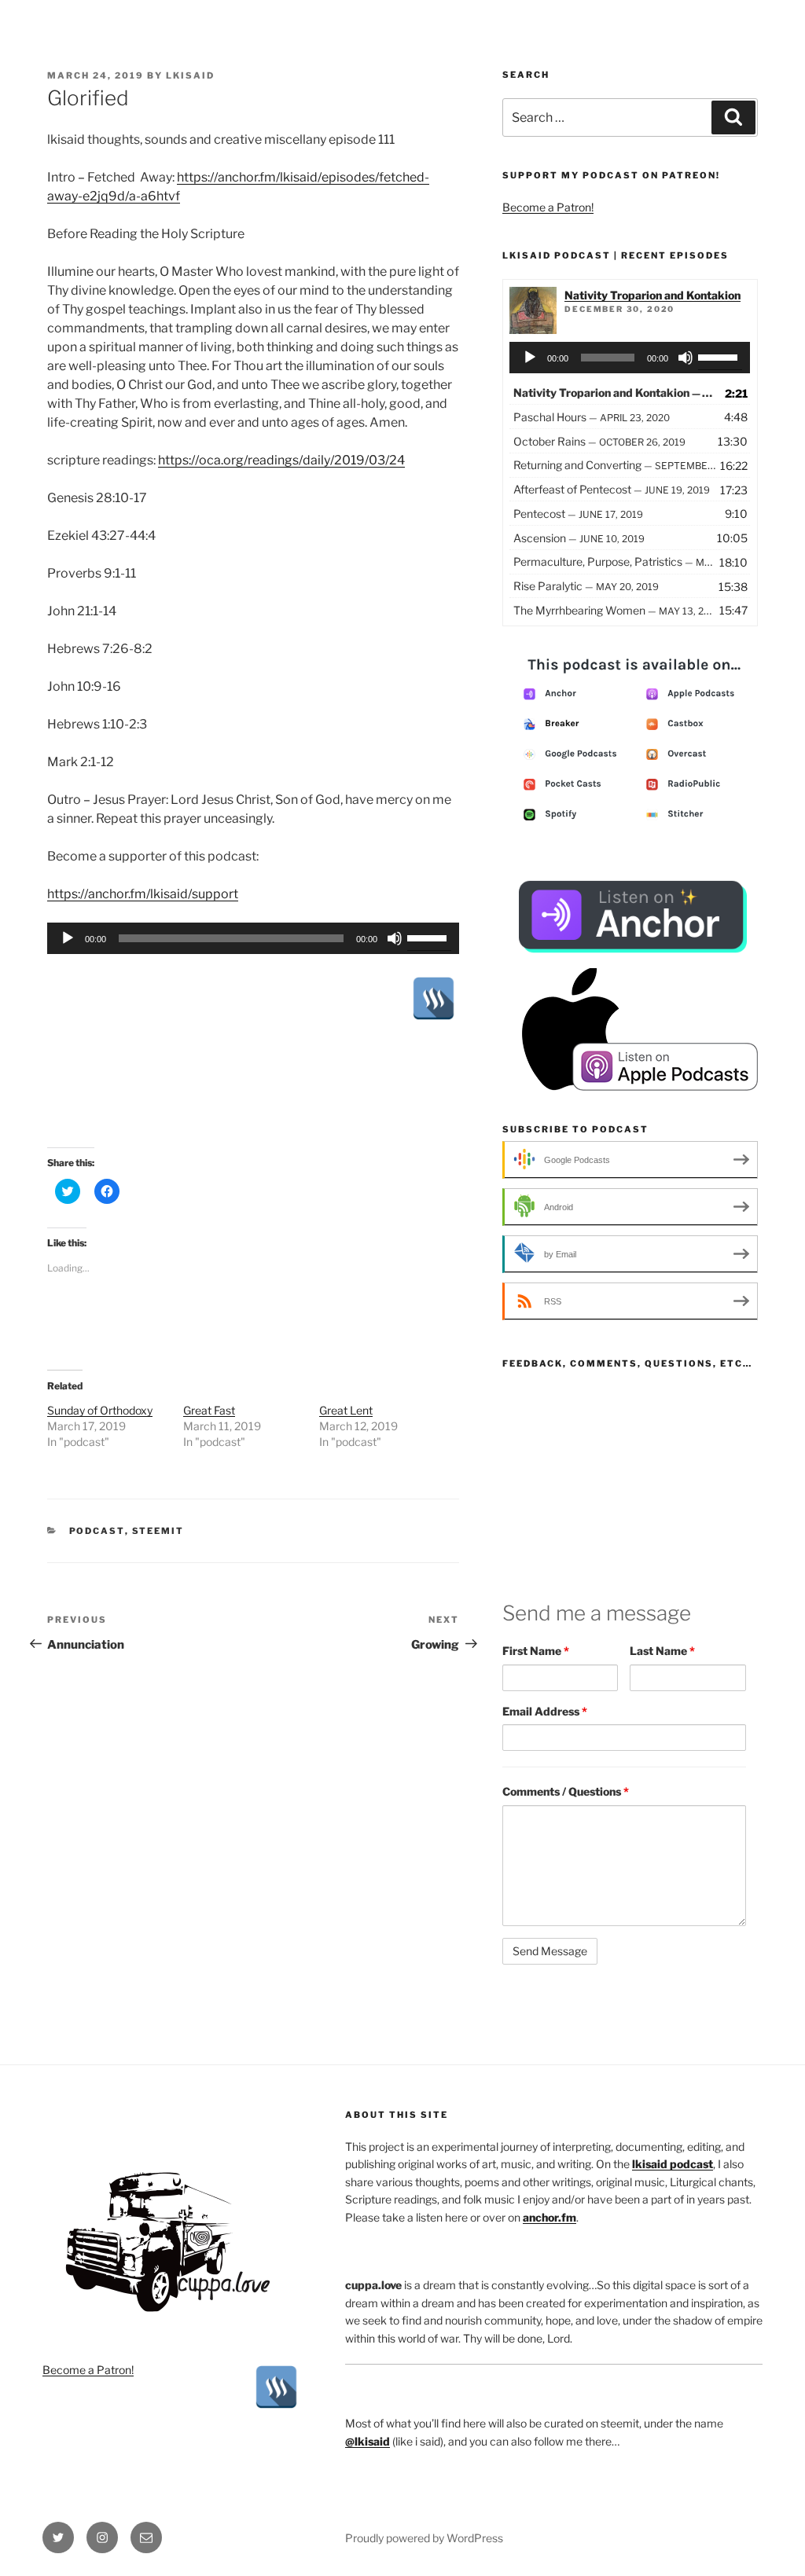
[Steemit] (434, 998)
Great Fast (209, 1410)
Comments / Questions (566, 1791)
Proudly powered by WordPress (424, 2538)
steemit (158, 1531)
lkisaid (190, 75)
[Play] (68, 938)
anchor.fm (550, 2217)
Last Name (662, 1651)
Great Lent (346, 1410)
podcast (97, 1531)
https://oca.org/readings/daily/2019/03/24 (281, 460)
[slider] (429, 937)
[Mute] (395, 938)
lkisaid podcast (673, 2164)
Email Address (545, 1711)
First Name (536, 1651)
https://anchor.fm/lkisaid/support (143, 894)
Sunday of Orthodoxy (100, 1410)
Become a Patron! (548, 207)
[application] (253, 938)
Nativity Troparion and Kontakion (652, 295)
